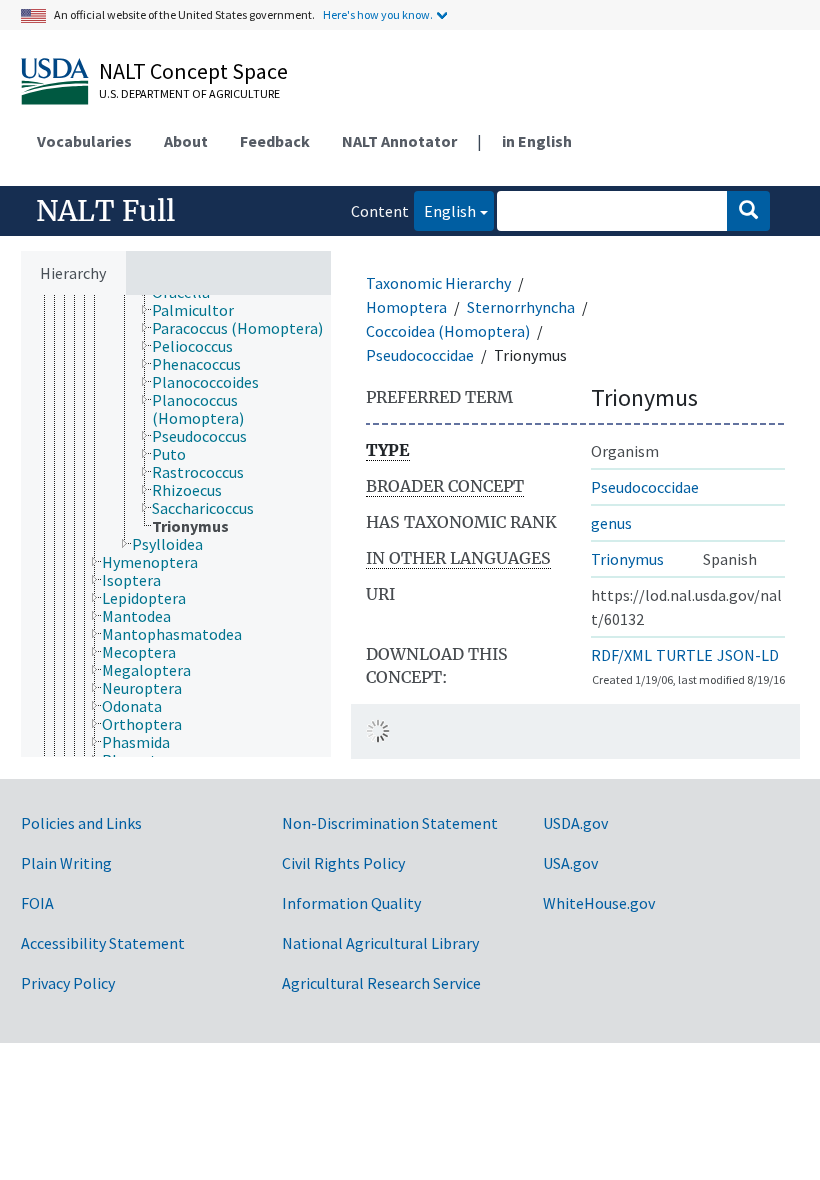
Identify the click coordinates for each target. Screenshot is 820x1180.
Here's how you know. (378, 14)
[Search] (748, 211)
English (445, 210)
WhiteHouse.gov (599, 903)
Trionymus (627, 559)
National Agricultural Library (380, 943)
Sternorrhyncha (521, 307)
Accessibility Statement (103, 943)
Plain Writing (66, 863)
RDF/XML (621, 655)
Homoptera (406, 307)
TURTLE (684, 655)
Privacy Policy (68, 983)
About (186, 141)
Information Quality (351, 903)
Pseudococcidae (420, 355)
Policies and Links (81, 823)
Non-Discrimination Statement (390, 823)
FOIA (37, 903)
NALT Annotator (399, 141)
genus (611, 523)
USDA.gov (575, 823)
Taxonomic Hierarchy (438, 283)
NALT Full (105, 211)
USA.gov (570, 863)
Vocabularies (84, 141)
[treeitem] (201, 310)
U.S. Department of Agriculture (189, 93)
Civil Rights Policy (343, 863)
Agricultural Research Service (381, 983)
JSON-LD (748, 655)
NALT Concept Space (193, 71)
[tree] (176, 526)
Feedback (275, 141)
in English (537, 141)
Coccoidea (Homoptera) (448, 331)
